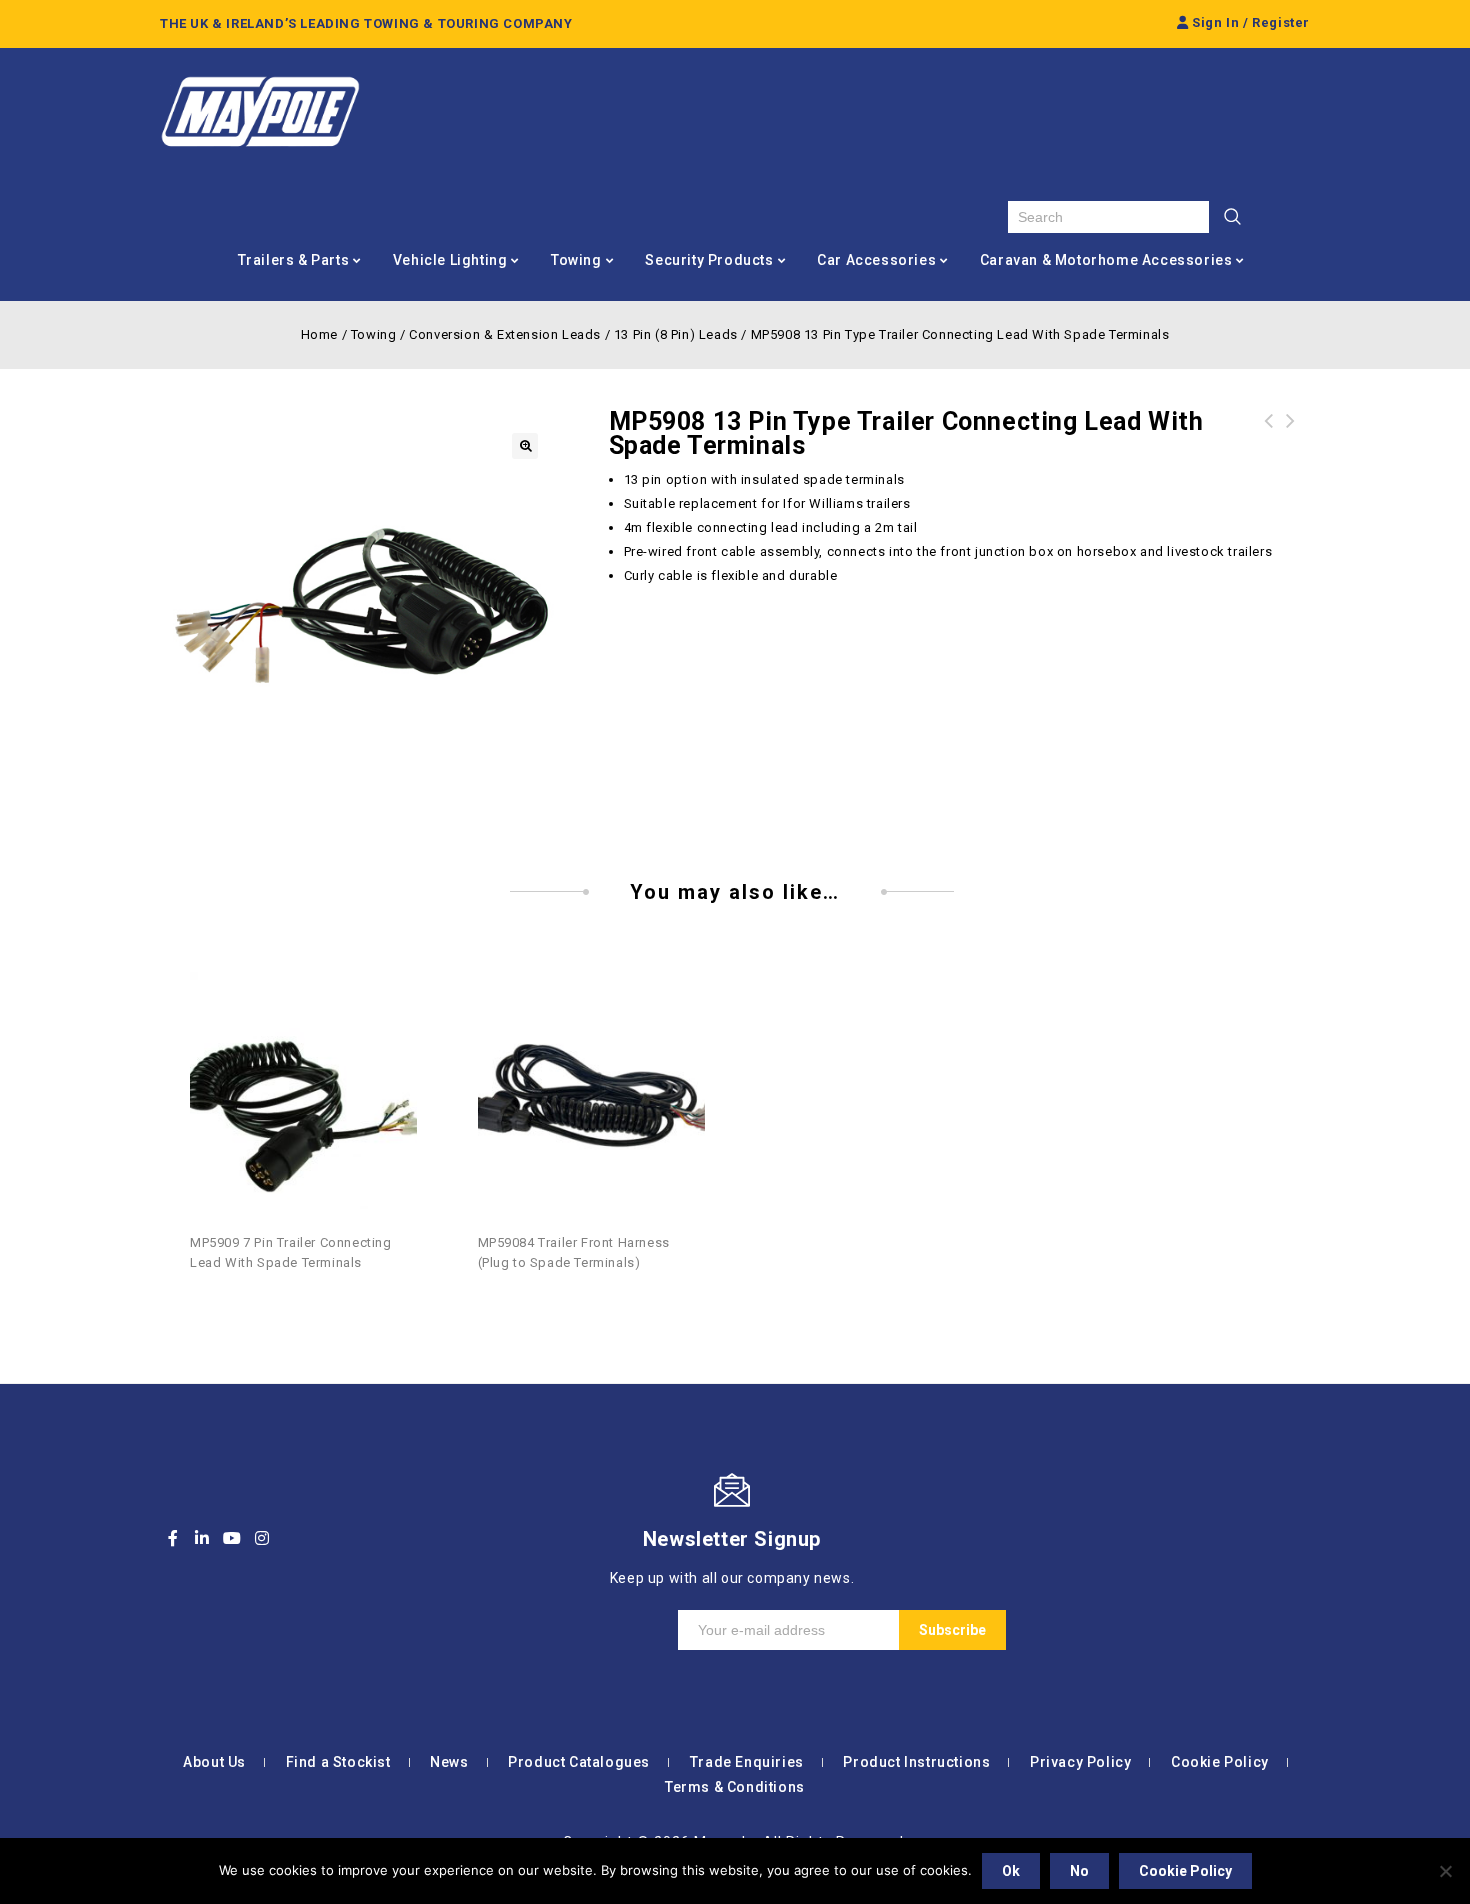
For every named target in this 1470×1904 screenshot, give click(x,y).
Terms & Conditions (735, 1787)
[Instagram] (262, 1538)
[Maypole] (260, 112)
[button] (525, 446)
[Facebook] (173, 1538)
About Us (214, 1762)
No (1079, 1871)
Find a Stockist (338, 1762)
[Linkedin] (203, 1538)
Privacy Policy (1080, 1762)
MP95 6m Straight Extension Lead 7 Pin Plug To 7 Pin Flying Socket (1269, 445)
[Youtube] (232, 1538)
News (449, 1762)
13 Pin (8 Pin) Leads (676, 334)
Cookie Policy (1220, 1762)
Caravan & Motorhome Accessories (1106, 260)
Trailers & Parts (294, 260)
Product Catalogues (579, 1762)
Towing (576, 260)
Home (319, 334)
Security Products (709, 260)
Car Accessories (876, 260)
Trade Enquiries (747, 1762)
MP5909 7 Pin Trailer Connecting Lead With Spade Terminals (1291, 445)
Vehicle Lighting (450, 260)
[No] (1445, 1871)
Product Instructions (916, 1762)
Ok (1011, 1871)
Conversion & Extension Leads (505, 334)
